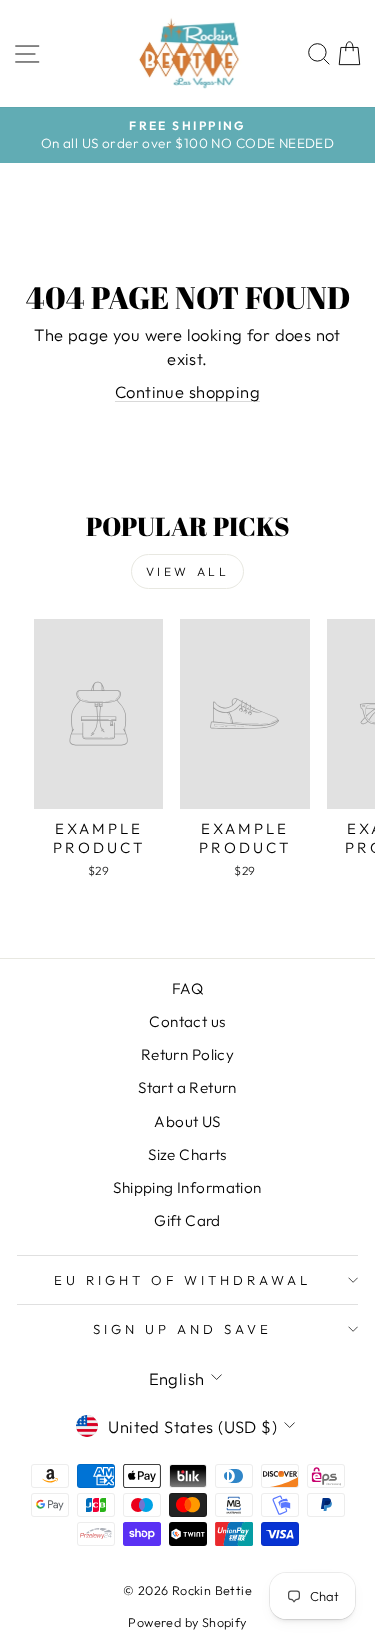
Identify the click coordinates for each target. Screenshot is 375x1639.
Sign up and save (182, 1329)
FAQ (187, 988)
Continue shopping (187, 391)
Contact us (187, 1021)
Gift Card (187, 1220)
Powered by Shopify (187, 1622)
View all (188, 571)
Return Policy (187, 1054)
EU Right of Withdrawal (182, 1280)
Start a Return (187, 1087)
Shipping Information (187, 1187)
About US (187, 1121)
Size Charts (187, 1154)
